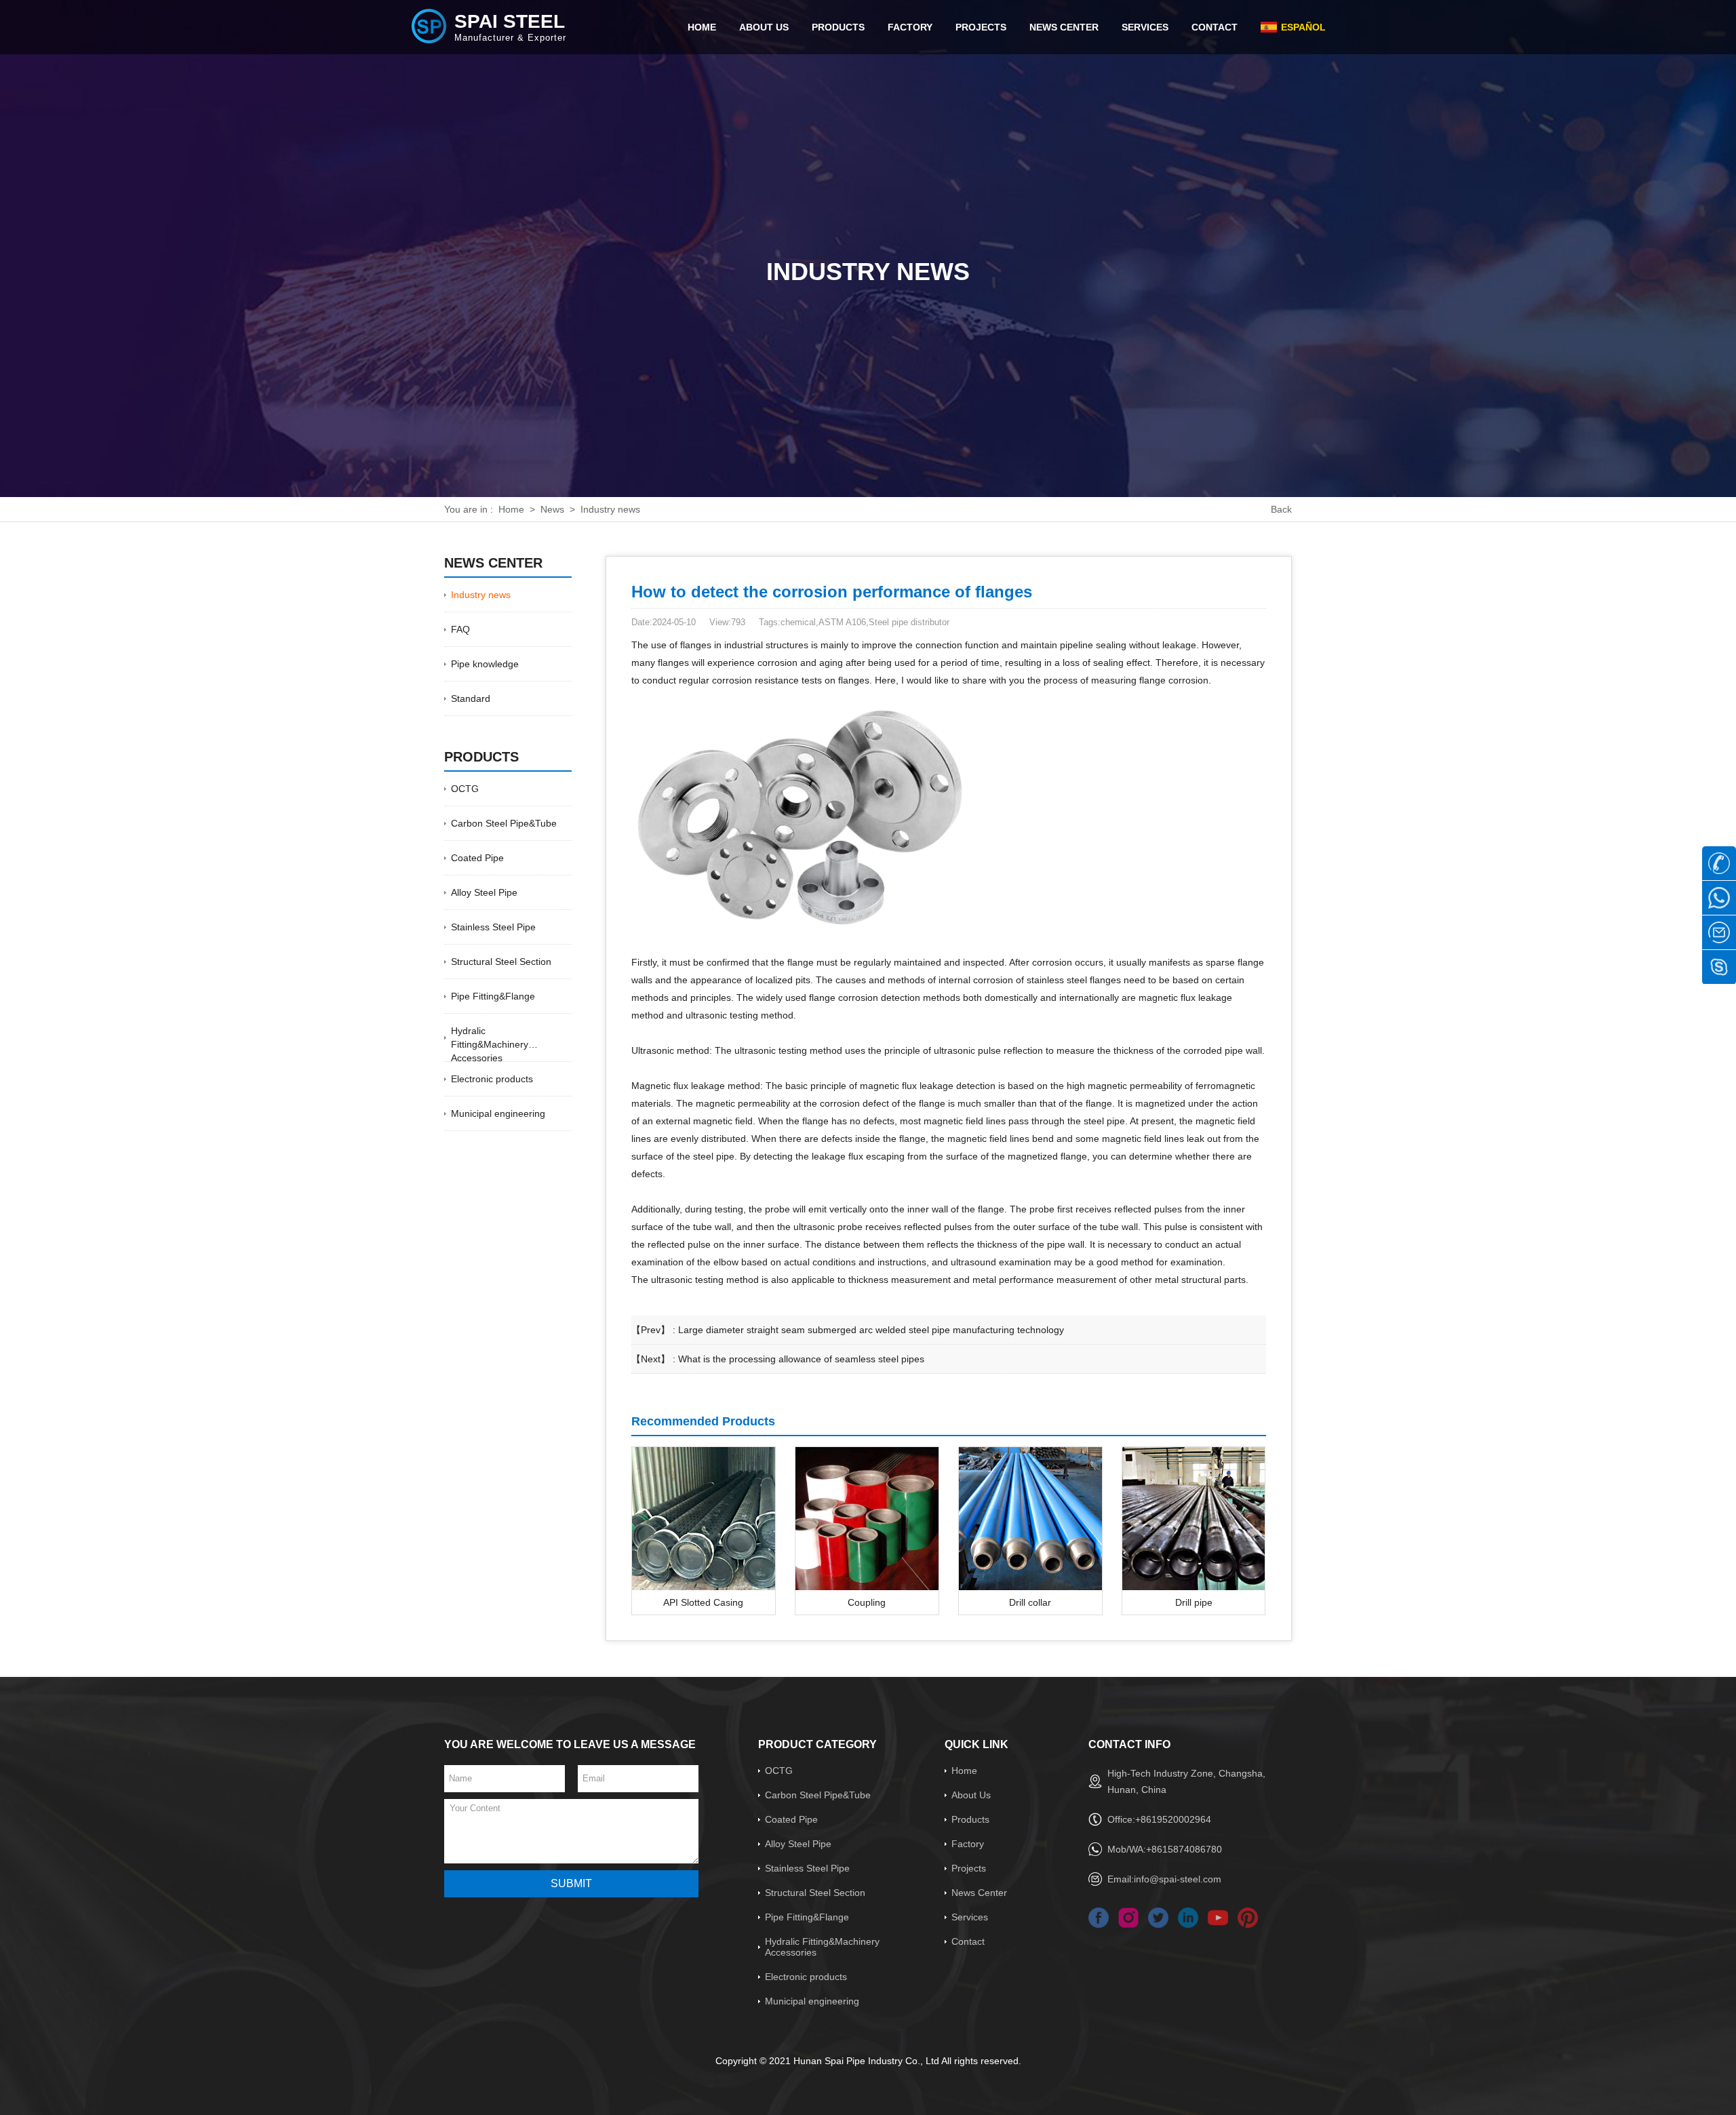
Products (970, 1819)
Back (1281, 509)
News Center (979, 1893)
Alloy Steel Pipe (484, 892)
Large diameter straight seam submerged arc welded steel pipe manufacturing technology (871, 1330)
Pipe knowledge (485, 664)
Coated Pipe (477, 858)
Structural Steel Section (501, 962)
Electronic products (492, 1079)
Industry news (610, 509)
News (552, 509)
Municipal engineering (498, 1113)
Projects (969, 1868)
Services (970, 1917)
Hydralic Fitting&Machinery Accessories (490, 1044)
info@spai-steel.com (1178, 1879)
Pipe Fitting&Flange (493, 996)
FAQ (460, 629)
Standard (471, 698)
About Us (971, 1795)
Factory (968, 1844)
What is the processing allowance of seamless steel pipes (801, 1359)
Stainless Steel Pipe (493, 927)
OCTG (465, 789)
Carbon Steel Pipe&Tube (504, 823)
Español (1303, 27)
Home (511, 509)
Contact (968, 1941)
